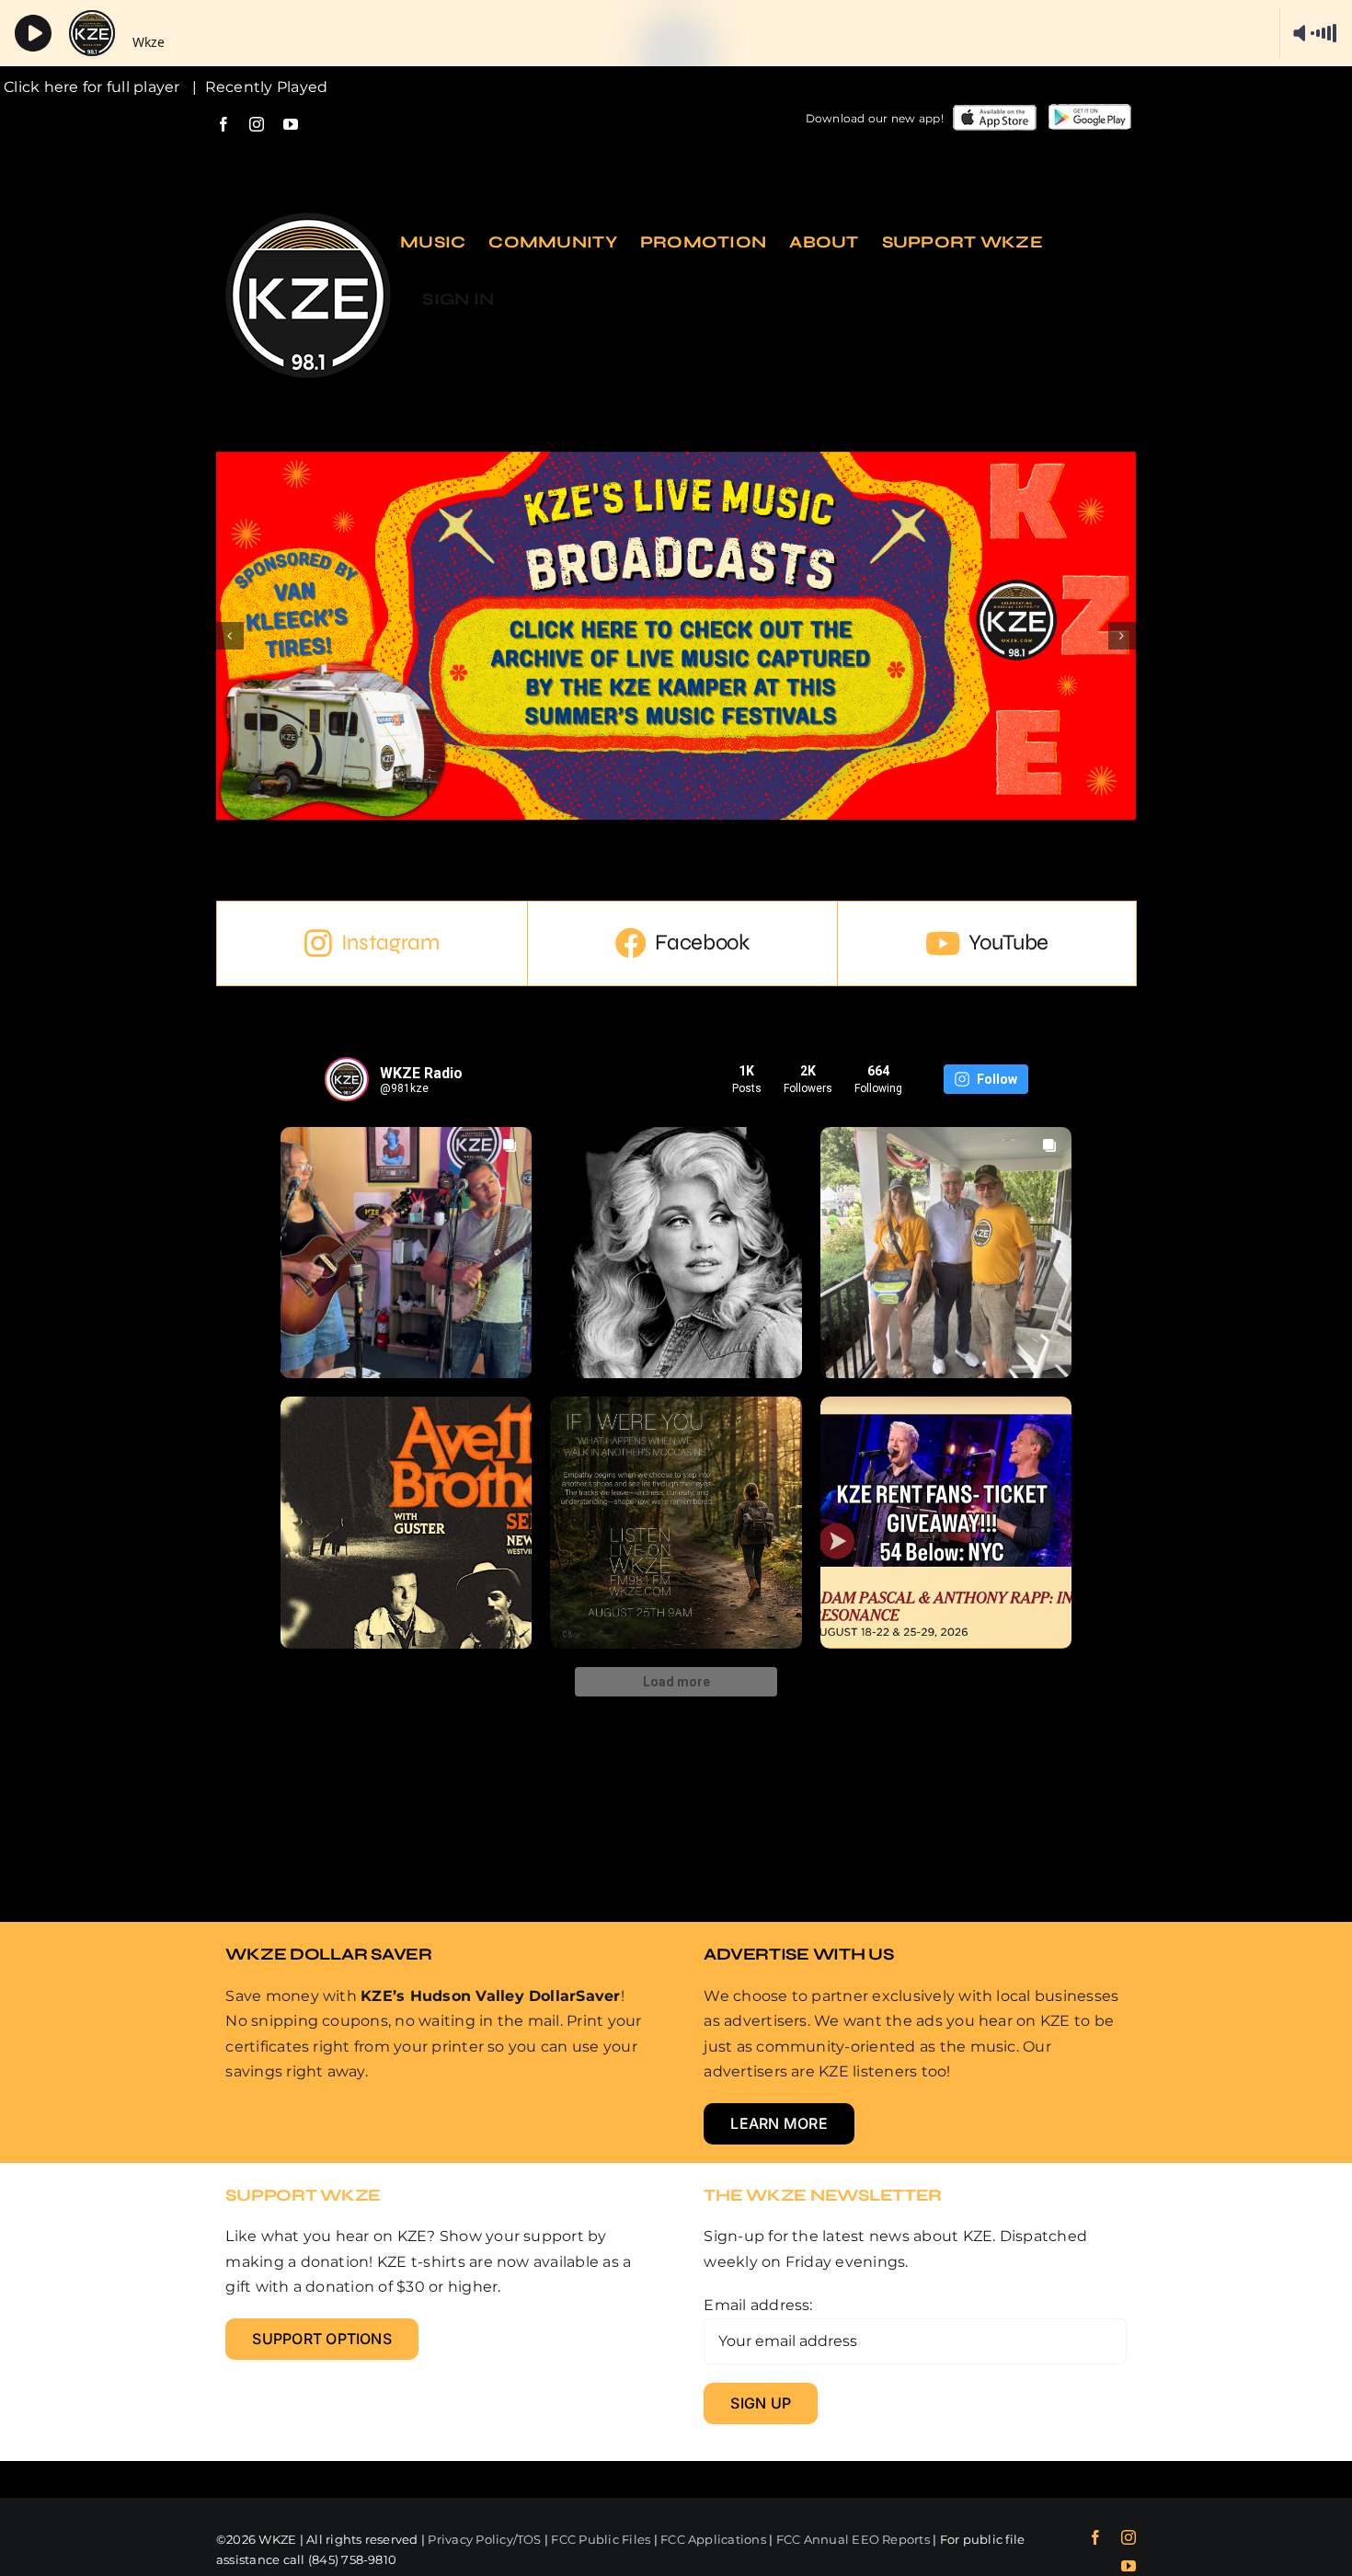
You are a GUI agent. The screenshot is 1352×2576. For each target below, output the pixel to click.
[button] (230, 636)
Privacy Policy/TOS (484, 2539)
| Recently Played (258, 87)
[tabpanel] (676, 1436)
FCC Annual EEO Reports (853, 2539)
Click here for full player (90, 87)
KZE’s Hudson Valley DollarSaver (490, 1996)
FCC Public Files (601, 2539)
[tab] (372, 943)
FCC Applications (713, 2539)
